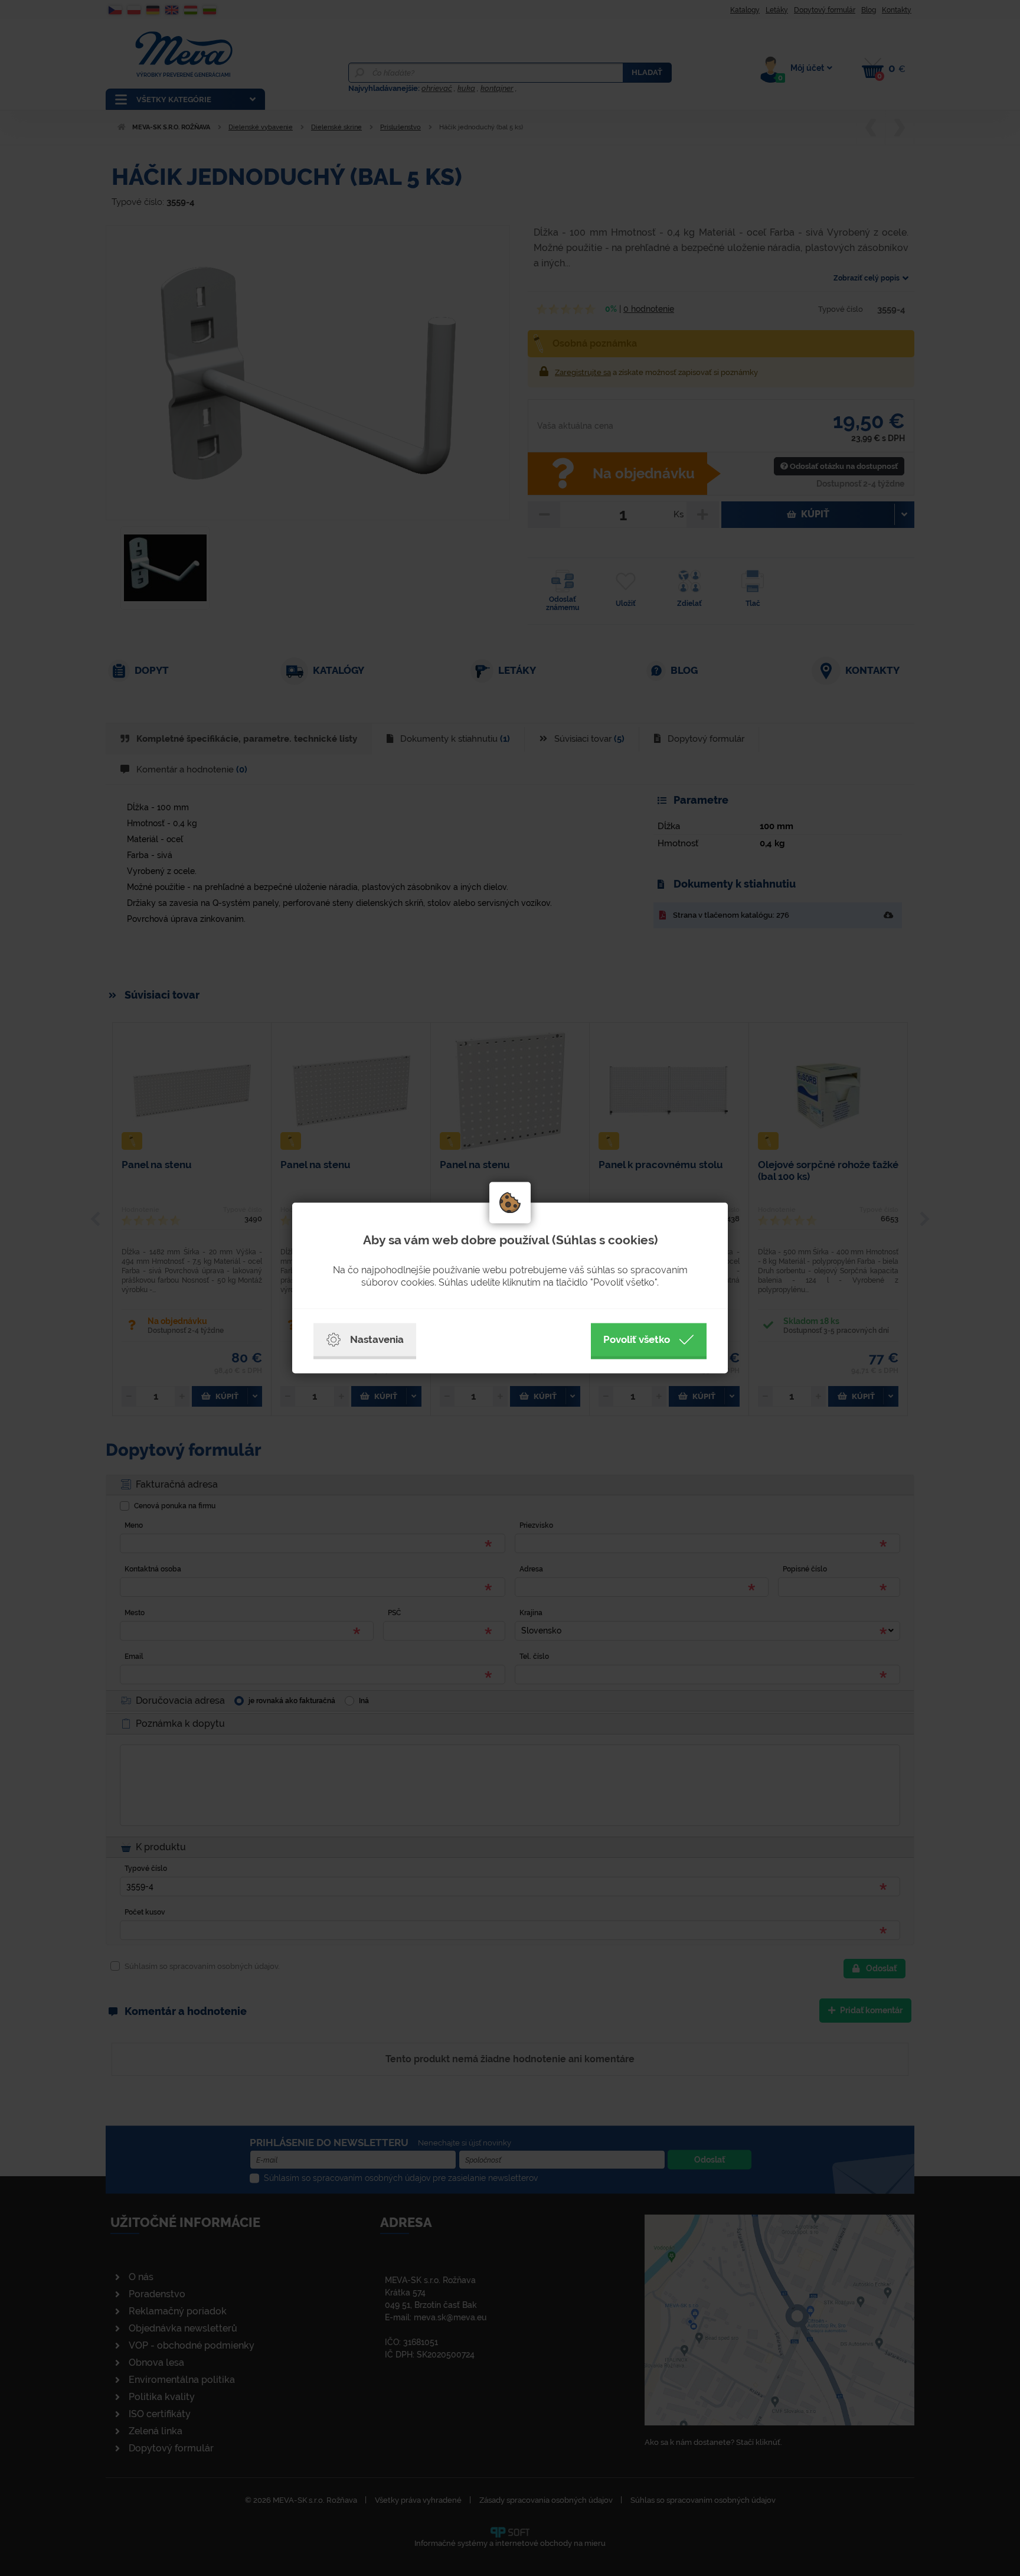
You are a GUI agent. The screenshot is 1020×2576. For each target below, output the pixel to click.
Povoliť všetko (637, 1339)
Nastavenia (377, 1339)
